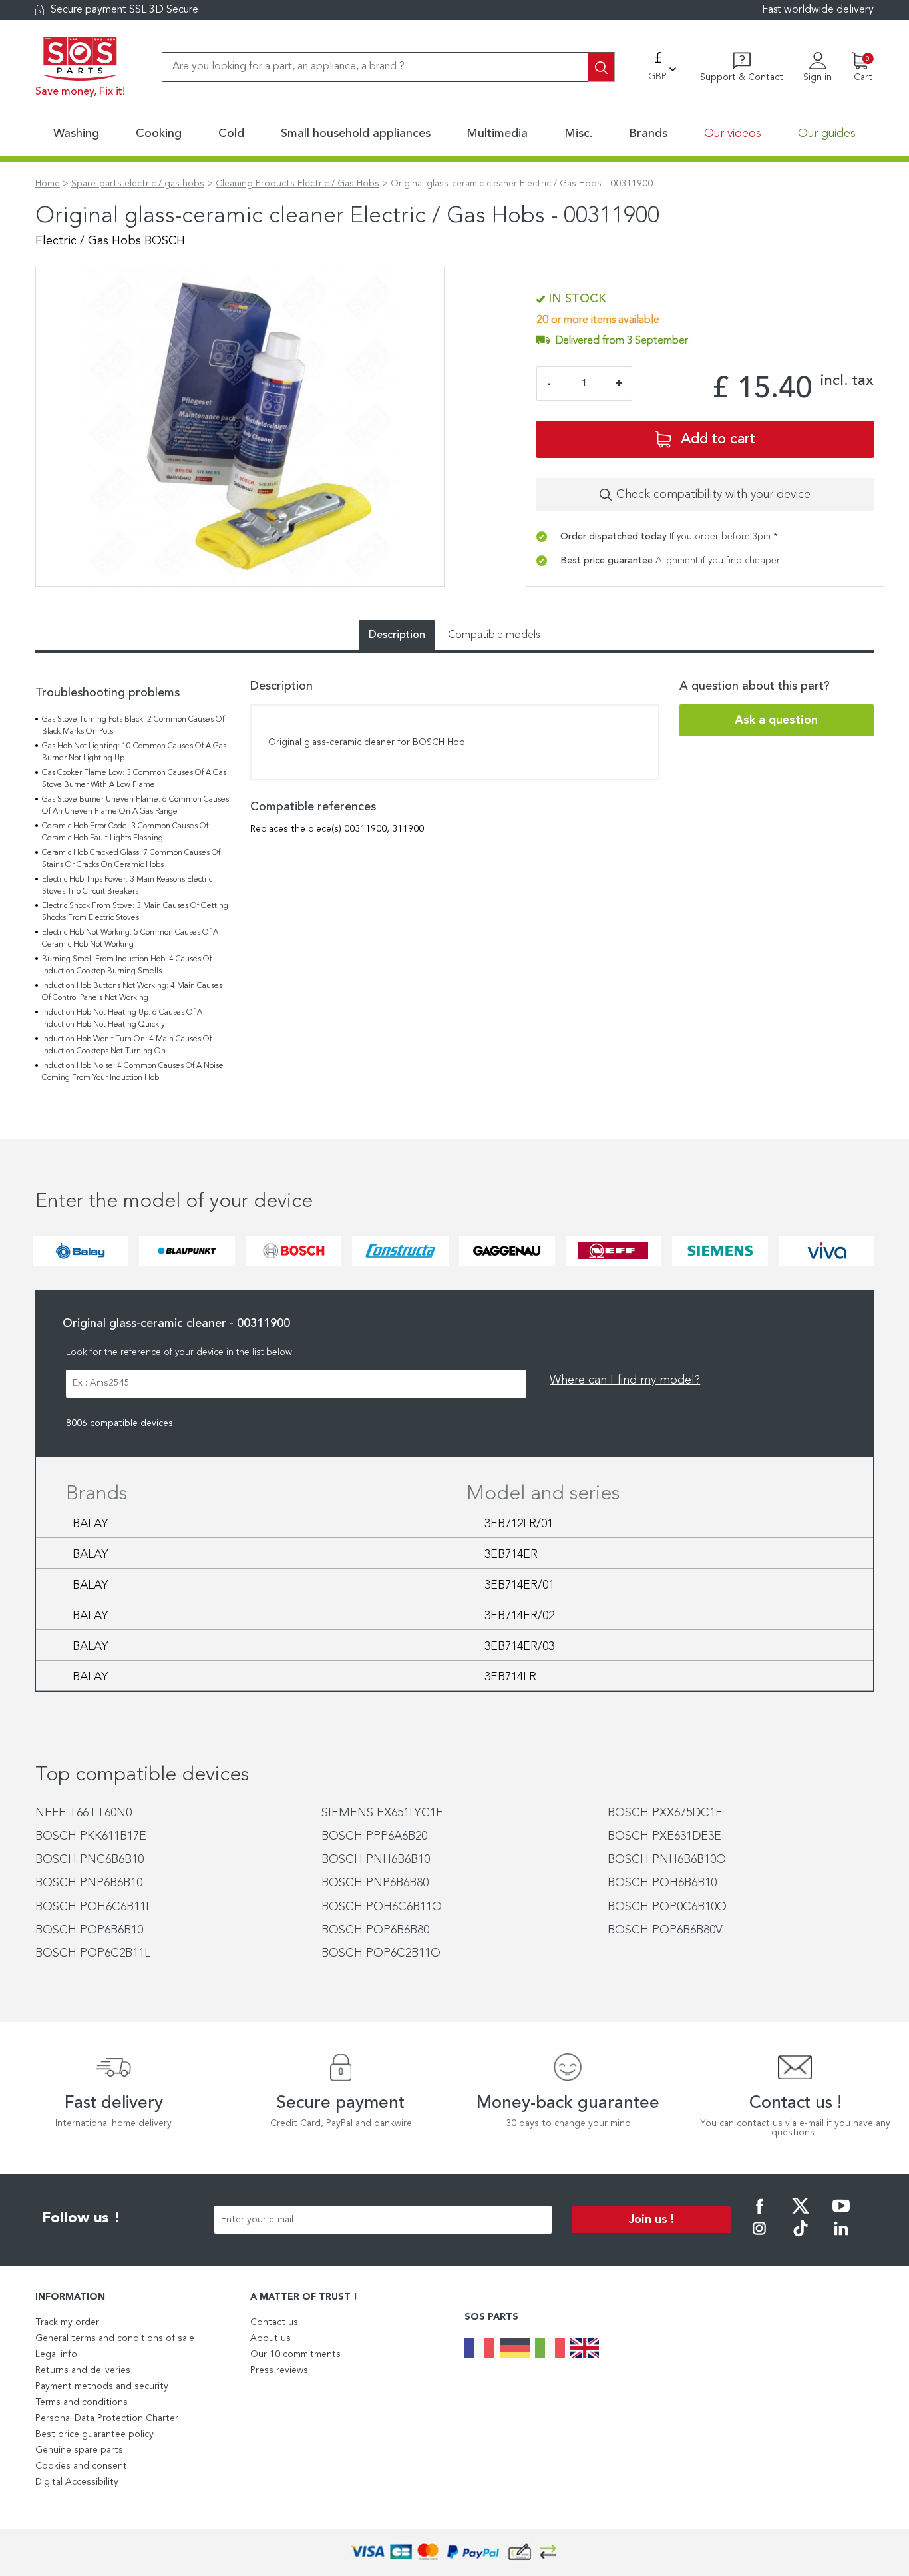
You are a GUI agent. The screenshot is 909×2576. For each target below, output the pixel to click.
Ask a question (776, 720)
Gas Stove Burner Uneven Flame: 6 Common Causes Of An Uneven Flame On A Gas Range (135, 806)
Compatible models (494, 635)
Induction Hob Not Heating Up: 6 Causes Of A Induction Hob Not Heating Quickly (122, 1019)
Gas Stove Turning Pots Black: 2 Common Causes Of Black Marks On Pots (133, 726)
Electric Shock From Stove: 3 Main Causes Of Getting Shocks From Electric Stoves (135, 912)
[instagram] (759, 2238)
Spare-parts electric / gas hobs (138, 184)
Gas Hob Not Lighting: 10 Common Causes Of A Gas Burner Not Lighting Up (134, 752)
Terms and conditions (82, 2402)
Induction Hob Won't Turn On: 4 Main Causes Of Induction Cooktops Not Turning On (127, 1045)
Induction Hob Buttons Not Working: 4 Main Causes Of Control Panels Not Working (132, 992)
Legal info (56, 2354)
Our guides (827, 134)
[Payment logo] (454, 2552)
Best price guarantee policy (94, 2434)
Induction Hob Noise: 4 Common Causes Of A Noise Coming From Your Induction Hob (133, 1072)
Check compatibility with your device (713, 495)
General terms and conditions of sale (115, 2338)
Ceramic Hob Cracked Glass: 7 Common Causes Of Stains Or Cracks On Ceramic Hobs (131, 859)
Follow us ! (81, 2218)
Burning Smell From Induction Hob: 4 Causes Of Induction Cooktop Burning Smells (127, 965)
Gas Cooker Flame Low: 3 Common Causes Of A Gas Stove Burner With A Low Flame (134, 779)
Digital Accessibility (77, 2482)
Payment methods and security (102, 2386)
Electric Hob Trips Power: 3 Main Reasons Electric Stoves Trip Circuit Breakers (127, 886)
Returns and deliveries (83, 2370)
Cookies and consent (81, 2466)
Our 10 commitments (295, 2354)
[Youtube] (841, 2215)
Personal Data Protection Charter (107, 2418)
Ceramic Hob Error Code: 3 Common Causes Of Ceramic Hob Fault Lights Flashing (125, 832)
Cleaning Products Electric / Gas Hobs (297, 184)
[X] (801, 2215)
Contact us (274, 2322)
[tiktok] (801, 2238)
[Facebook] (759, 2215)
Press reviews (279, 2370)
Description (397, 635)
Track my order (67, 2322)
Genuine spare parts (79, 2450)
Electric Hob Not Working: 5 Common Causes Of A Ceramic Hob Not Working (130, 939)
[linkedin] (841, 2238)
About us (271, 2338)
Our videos (733, 134)
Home (48, 184)
